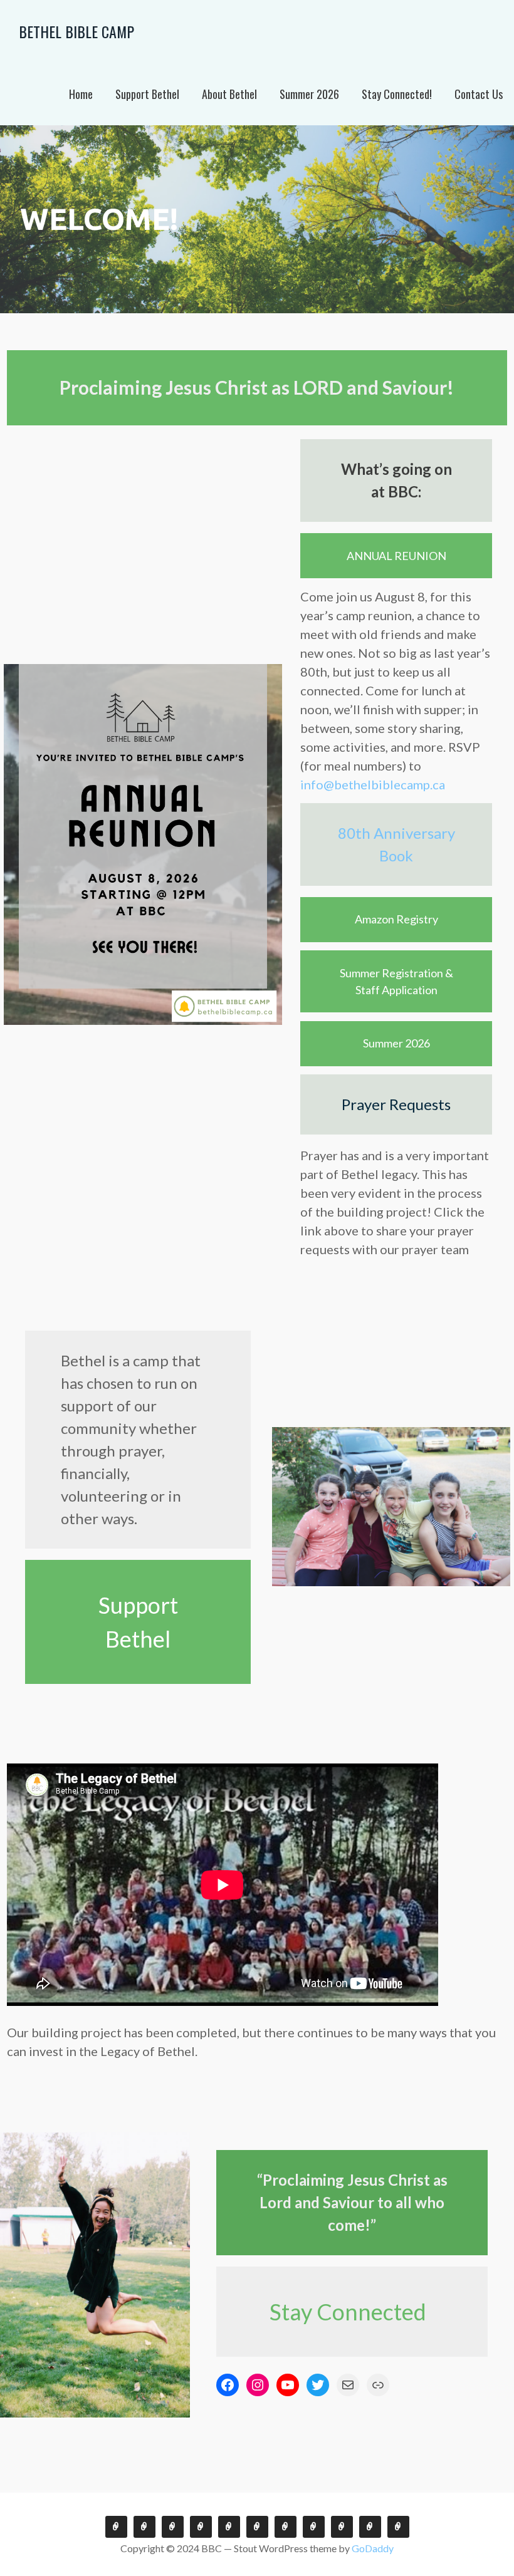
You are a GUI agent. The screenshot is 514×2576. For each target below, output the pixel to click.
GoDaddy (373, 2548)
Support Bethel (147, 94)
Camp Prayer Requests (314, 2527)
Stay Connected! (397, 94)
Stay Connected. (116, 2527)
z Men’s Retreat (229, 2527)
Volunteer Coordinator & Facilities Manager (257, 2527)
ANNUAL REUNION (396, 556)
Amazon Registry (396, 919)
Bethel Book (201, 2527)
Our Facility (286, 2527)
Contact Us (479, 94)
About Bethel (229, 94)
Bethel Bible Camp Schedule (342, 2527)
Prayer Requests (396, 1104)
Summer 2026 (309, 94)
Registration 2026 (370, 2527)
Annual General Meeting (173, 2527)
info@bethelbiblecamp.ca (373, 784)
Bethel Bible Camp (76, 31)
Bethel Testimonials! (144, 2527)
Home (81, 94)
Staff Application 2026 (398, 2527)
